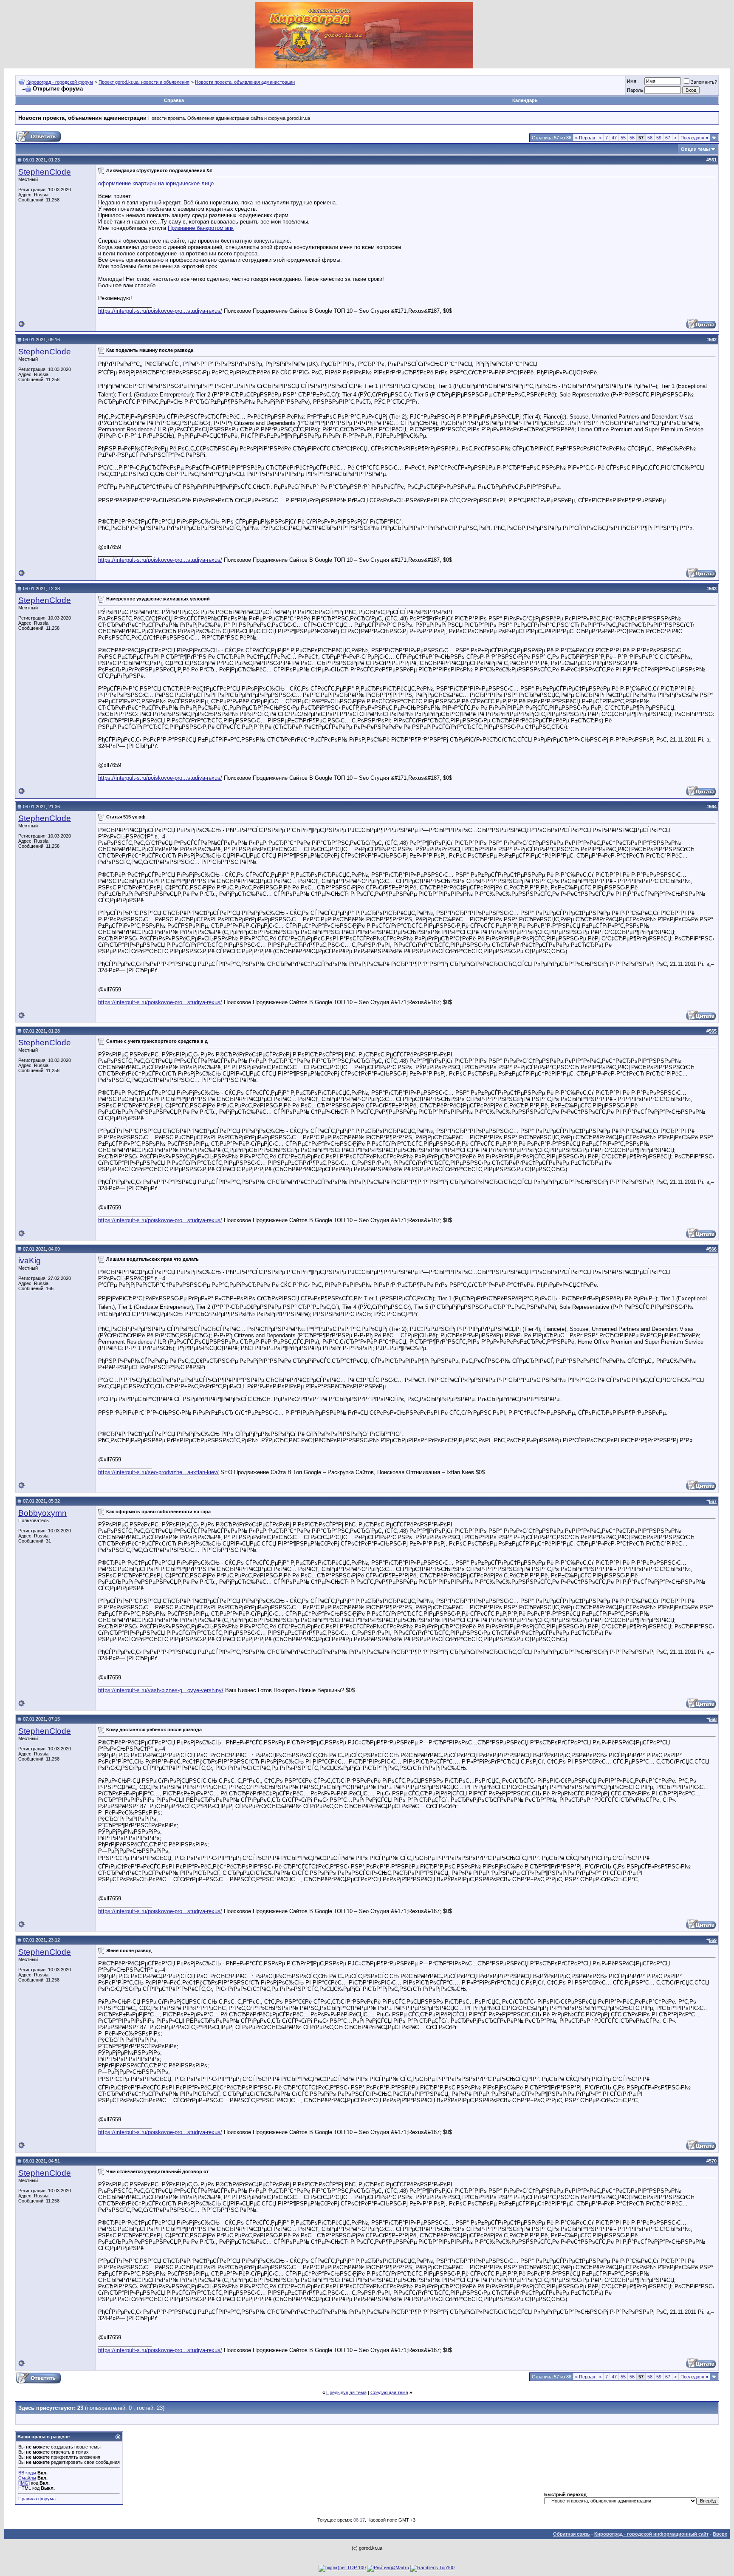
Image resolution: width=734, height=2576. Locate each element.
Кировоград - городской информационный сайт (651, 2534)
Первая (585, 138)
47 (614, 138)
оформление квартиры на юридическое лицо (156, 183)
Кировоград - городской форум (60, 82)
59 (659, 138)
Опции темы (695, 149)
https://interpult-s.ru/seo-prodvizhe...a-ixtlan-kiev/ (158, 1472)
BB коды (27, 2473)
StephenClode (45, 172)
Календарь (525, 100)
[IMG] (24, 2483)
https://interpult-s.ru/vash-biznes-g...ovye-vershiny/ (161, 1690)
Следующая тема (389, 2392)
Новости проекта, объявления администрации (245, 82)
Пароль (635, 90)
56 (632, 138)
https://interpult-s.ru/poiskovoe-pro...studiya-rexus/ (160, 311)
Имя (632, 81)
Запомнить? (704, 82)
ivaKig (30, 1261)
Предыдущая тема (346, 2392)
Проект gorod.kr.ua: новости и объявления (144, 82)
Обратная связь (572, 2534)
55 (623, 138)
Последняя (694, 138)
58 (650, 138)
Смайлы (27, 2478)
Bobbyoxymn (42, 1513)
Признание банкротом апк (201, 228)
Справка (174, 100)
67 (668, 138)
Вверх (720, 2534)
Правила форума (37, 2499)
